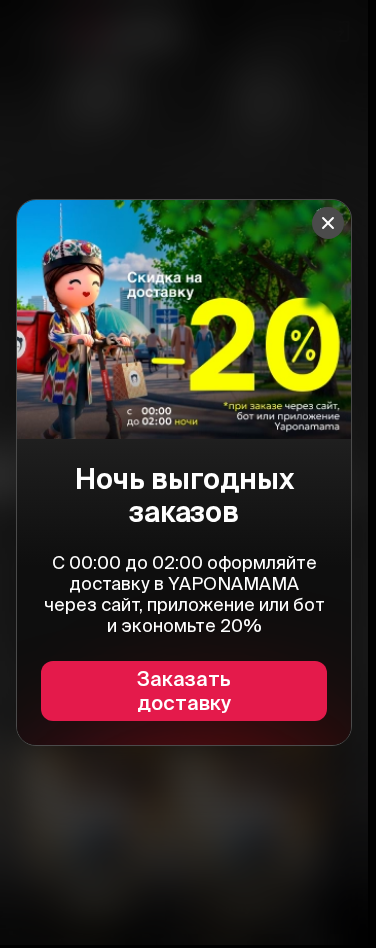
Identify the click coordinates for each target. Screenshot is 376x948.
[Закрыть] (328, 223)
